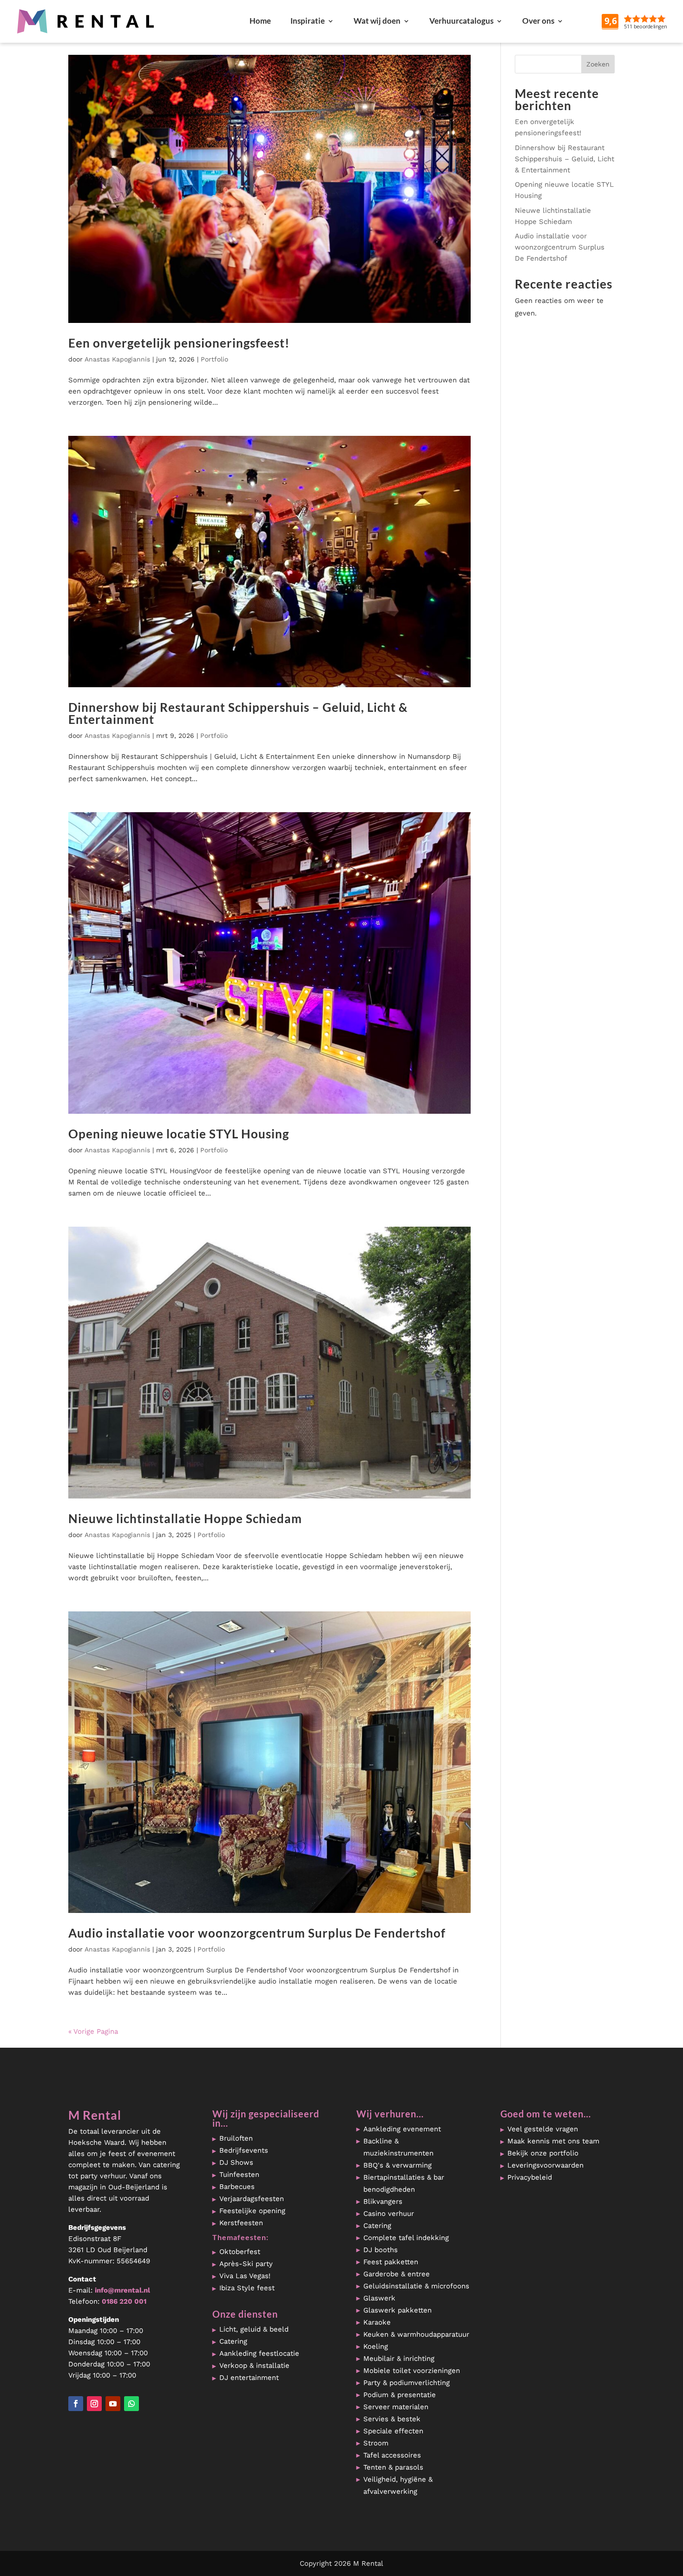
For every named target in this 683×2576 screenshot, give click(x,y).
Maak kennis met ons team (553, 2141)
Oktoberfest (240, 2252)
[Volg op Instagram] (94, 2404)
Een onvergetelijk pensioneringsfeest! (179, 343)
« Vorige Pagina (93, 2031)
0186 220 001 (124, 2301)
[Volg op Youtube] (113, 2404)
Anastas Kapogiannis (117, 359)
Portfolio (214, 359)
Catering (233, 2341)
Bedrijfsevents (244, 2150)
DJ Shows (236, 2162)
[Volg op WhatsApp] (131, 2404)
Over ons (538, 21)
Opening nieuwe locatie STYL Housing (179, 1134)
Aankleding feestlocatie (259, 2353)
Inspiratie (308, 21)
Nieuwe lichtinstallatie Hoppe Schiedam (185, 1518)
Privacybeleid (530, 2177)
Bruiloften (236, 2138)
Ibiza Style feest (247, 2288)
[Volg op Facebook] (76, 2404)
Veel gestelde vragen (543, 2129)
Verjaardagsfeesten (252, 2199)
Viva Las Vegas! (245, 2276)
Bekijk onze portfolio (543, 2153)
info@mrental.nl (122, 2290)
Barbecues (237, 2187)
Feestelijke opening (252, 2211)
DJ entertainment (249, 2378)
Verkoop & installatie (254, 2366)
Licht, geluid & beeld (254, 2329)
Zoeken (598, 64)
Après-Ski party (246, 2264)
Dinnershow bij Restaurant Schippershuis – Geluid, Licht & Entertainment (238, 713)
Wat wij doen (377, 21)
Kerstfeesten (241, 2223)
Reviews (656, 21)
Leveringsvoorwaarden (545, 2165)
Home (260, 21)
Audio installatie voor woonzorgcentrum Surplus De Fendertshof (257, 1933)
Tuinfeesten (239, 2175)
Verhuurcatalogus (461, 21)
